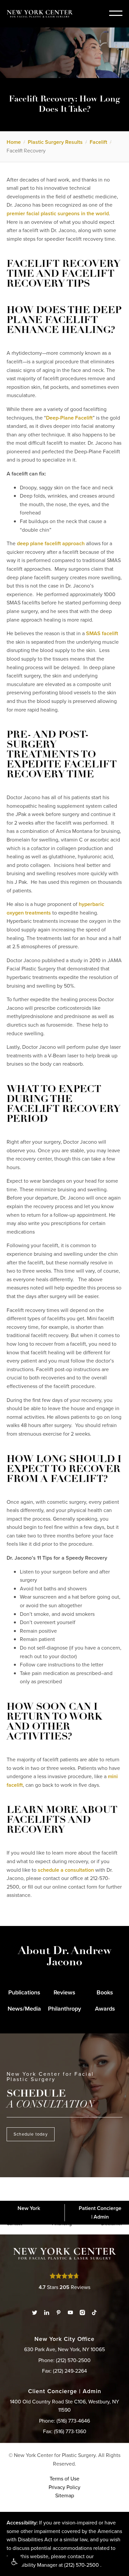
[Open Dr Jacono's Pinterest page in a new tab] (59, 2312)
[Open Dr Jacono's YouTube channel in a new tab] (70, 2312)
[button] (14, 2562)
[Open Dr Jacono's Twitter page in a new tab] (35, 2312)
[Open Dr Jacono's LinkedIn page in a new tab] (47, 2312)
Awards (105, 2009)
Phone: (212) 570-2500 (64, 2360)
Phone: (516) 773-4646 (64, 2421)
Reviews (64, 1992)
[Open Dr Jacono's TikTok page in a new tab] (94, 2312)
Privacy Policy (64, 2487)
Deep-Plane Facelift (69, 418)
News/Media (24, 2009)
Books (105, 1992)
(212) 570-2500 (82, 2565)
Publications (24, 1992)
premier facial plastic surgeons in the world (58, 213)
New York (29, 2208)
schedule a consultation (66, 1870)
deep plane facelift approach (51, 543)
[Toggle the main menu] (116, 13)
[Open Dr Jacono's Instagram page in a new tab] (82, 2312)
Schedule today (31, 2134)
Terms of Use (64, 2479)
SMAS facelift (102, 633)
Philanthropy (64, 2009)
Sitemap (65, 2495)
